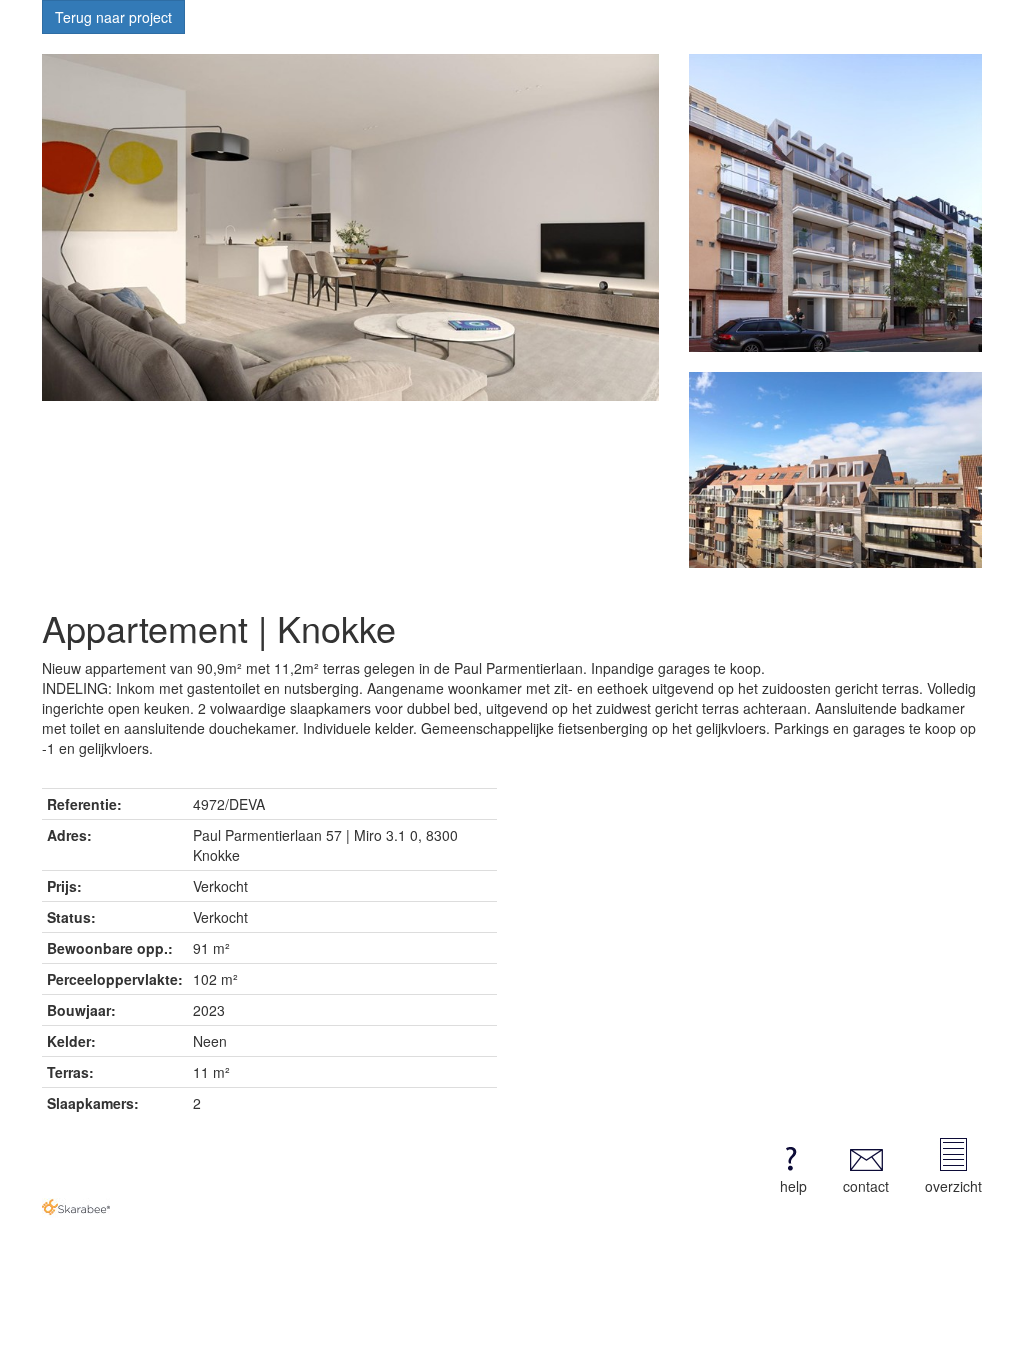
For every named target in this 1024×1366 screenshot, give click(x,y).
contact (866, 1186)
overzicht (953, 1186)
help (793, 1186)
